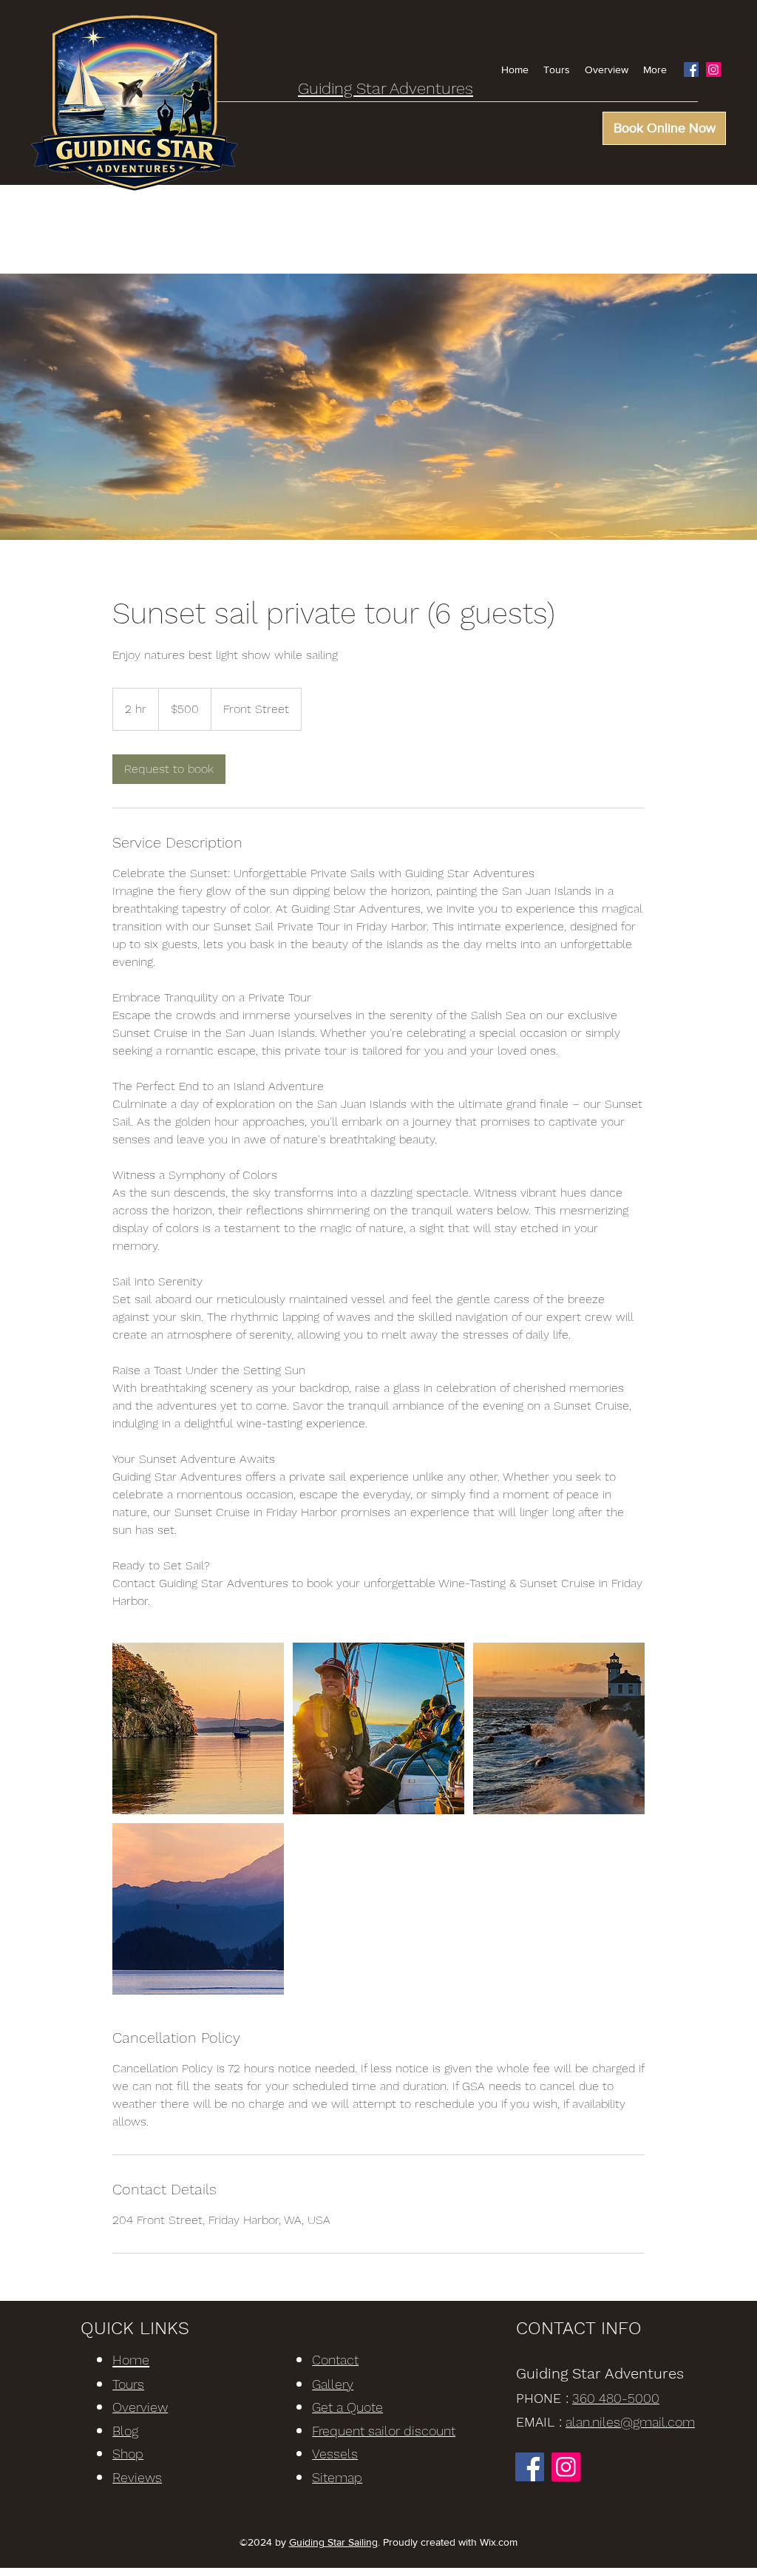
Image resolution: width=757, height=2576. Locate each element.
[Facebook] (691, 70)
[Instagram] (713, 70)
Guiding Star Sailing (333, 2542)
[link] (169, 769)
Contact (335, 2360)
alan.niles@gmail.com (630, 2422)
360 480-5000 (616, 2398)
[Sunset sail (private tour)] (198, 1728)
